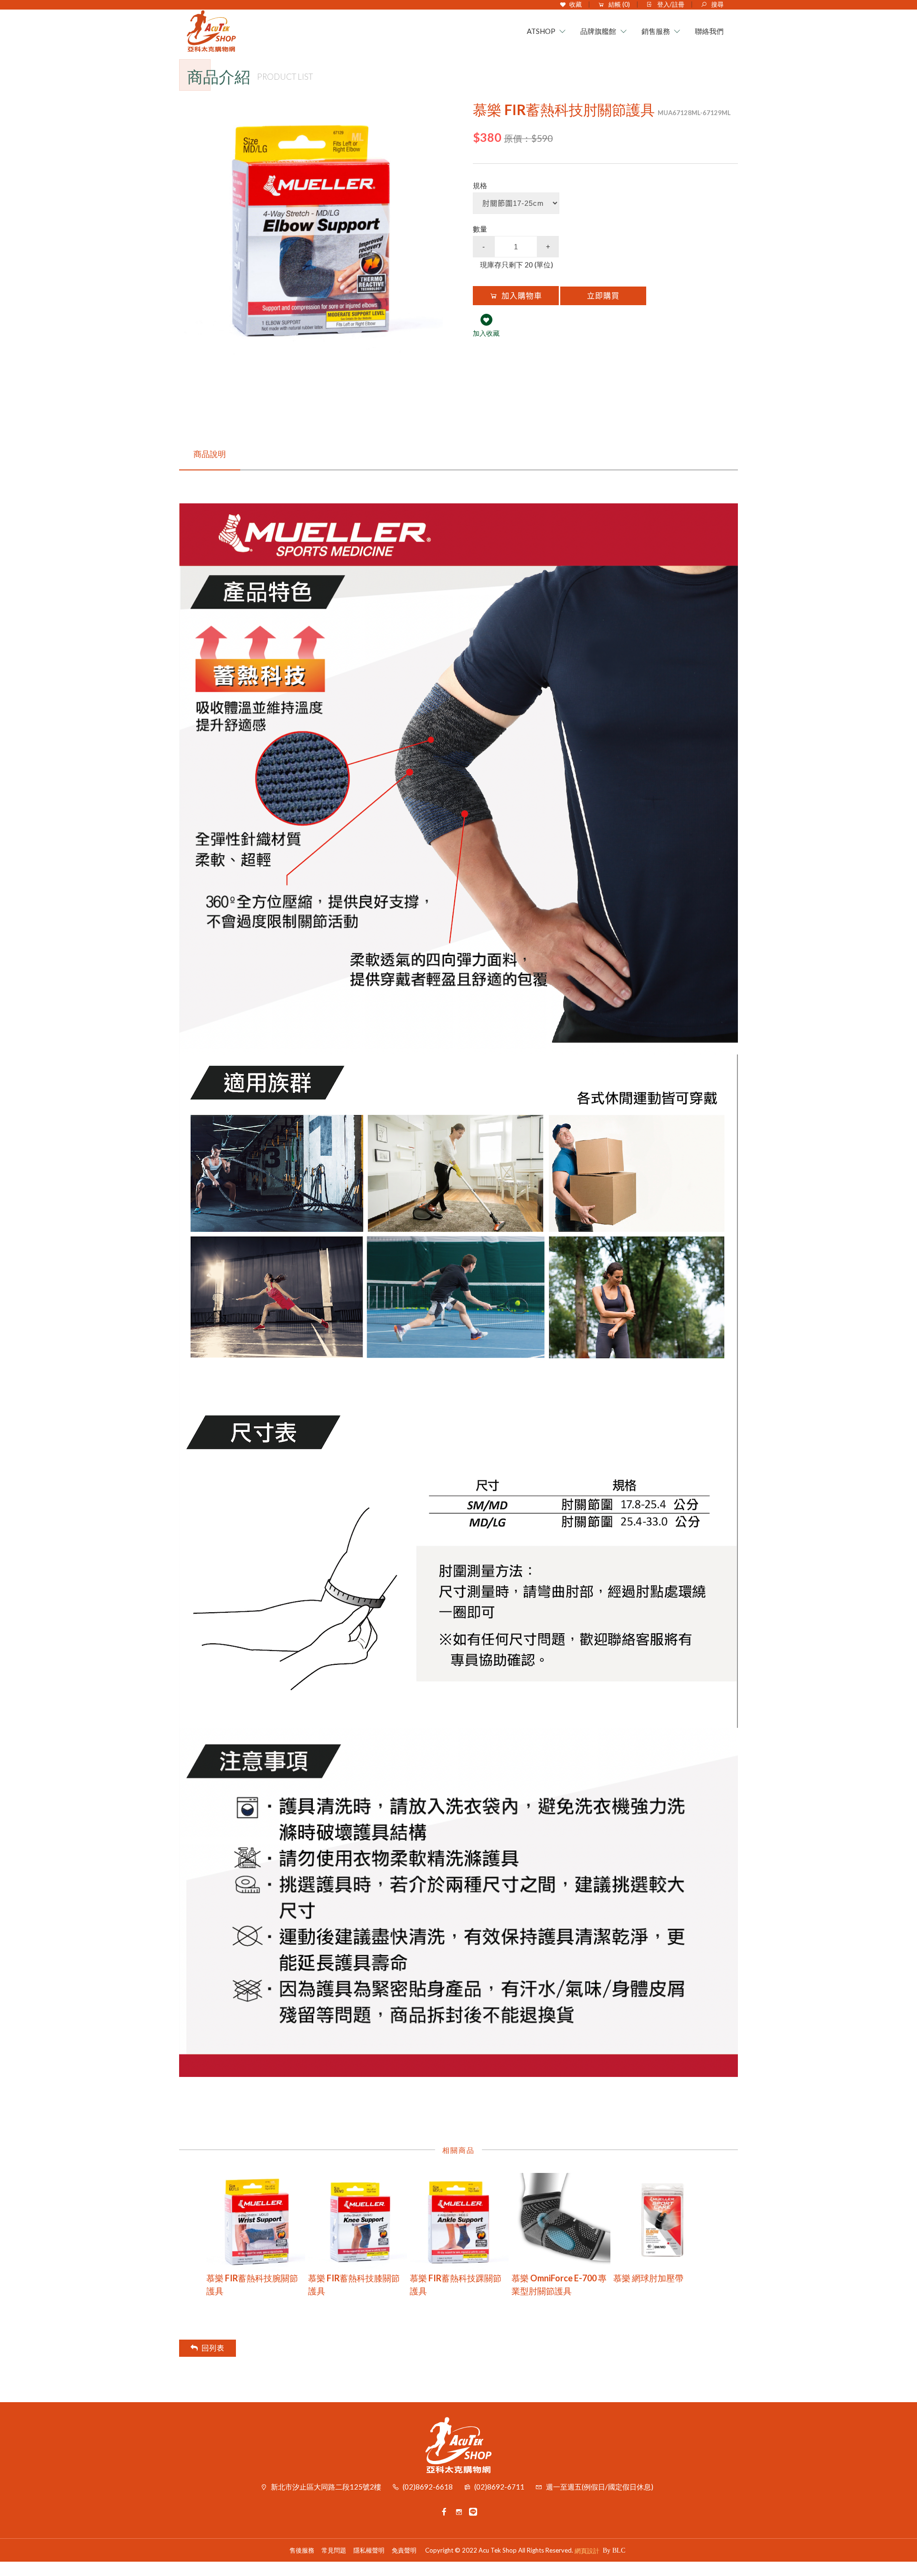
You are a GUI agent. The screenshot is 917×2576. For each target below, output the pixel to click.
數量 (480, 229)
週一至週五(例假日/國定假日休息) (600, 2487)
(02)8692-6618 (428, 2487)
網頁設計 (587, 2551)
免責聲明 (404, 2550)
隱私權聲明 (369, 2550)
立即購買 (603, 296)
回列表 (213, 2348)
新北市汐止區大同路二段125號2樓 (326, 2487)
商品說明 (210, 454)
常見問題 (334, 2550)
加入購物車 (522, 296)
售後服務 (302, 2550)
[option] (312, 231)
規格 (480, 185)
